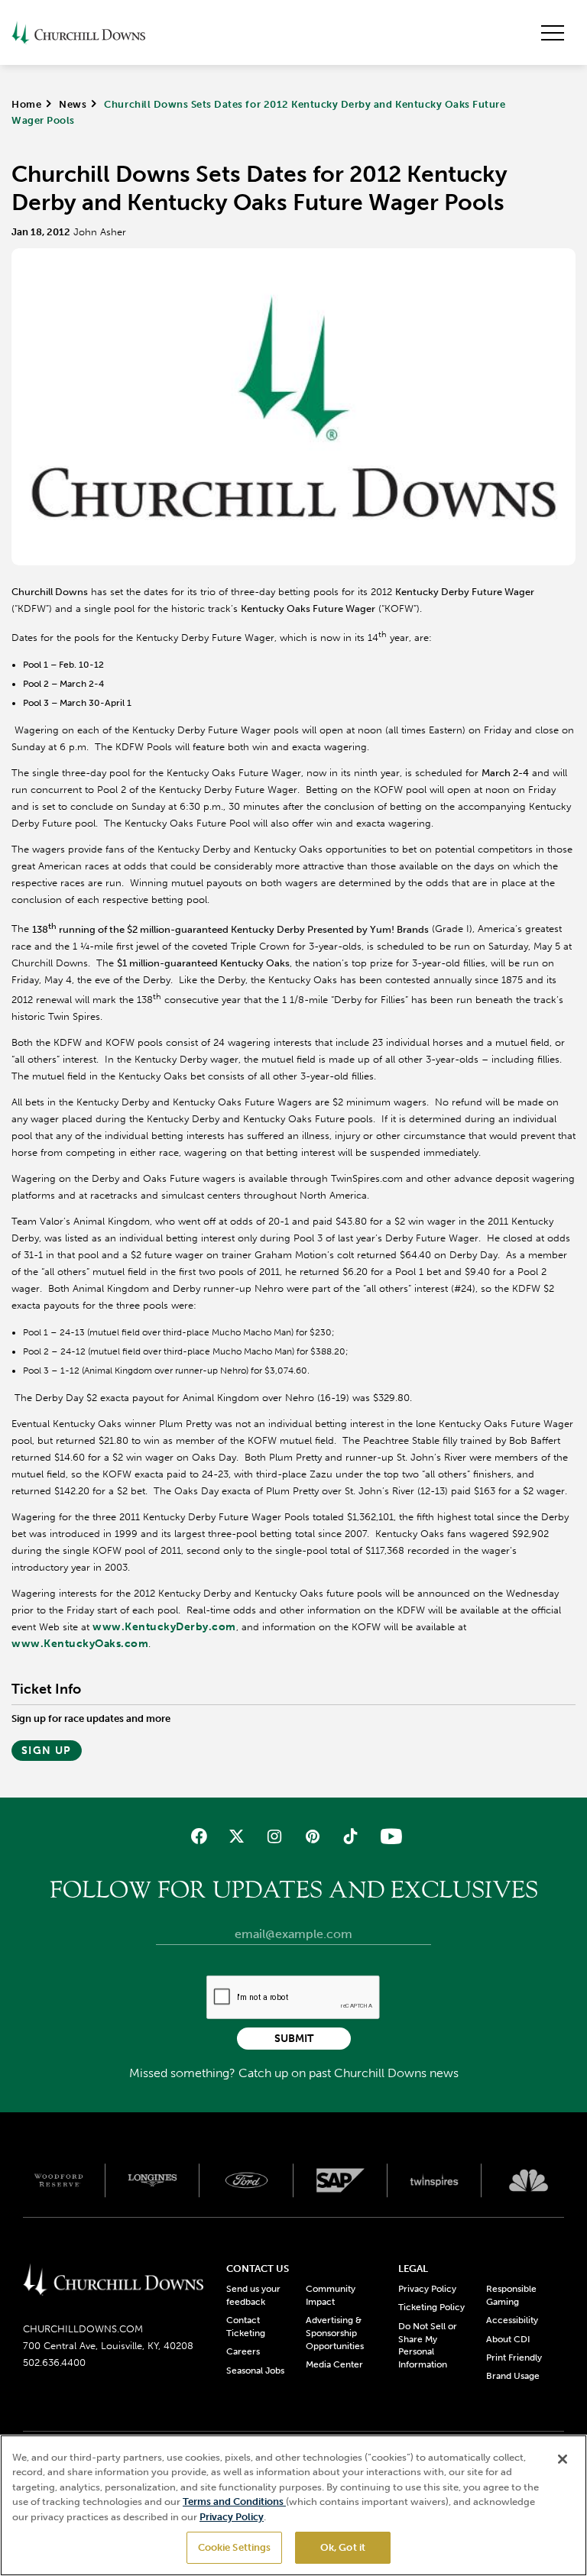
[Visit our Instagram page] (275, 1836)
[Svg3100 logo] (529, 2180)
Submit (294, 2039)
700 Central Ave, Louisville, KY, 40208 (108, 2346)
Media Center (334, 2364)
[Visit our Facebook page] (199, 1836)
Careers (243, 2351)
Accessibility (512, 2320)
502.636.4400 (54, 2362)
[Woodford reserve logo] (58, 2180)
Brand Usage (513, 2376)
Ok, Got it (343, 2547)
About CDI (508, 2339)
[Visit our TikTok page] (350, 1836)
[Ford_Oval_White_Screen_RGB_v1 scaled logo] (246, 2181)
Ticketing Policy (431, 2307)
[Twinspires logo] (435, 2180)
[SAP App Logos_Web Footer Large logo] (341, 2180)
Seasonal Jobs (255, 2371)
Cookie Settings (235, 2547)
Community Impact (331, 2295)
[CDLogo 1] (113, 2280)
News (73, 104)
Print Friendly (514, 2358)
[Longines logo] (152, 2180)
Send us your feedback (253, 2295)
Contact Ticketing (246, 2327)
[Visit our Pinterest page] (312, 1836)
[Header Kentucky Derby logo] (78, 32)
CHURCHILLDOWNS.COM (83, 2329)
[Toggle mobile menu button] (553, 33)
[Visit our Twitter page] (237, 1836)
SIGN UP (47, 1751)
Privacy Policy (427, 2289)
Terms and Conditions (234, 2502)
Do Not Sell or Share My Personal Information (428, 2345)
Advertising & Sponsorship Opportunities (335, 2333)
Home (26, 104)
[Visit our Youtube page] (388, 1836)
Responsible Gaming (511, 2295)
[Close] (563, 2459)
